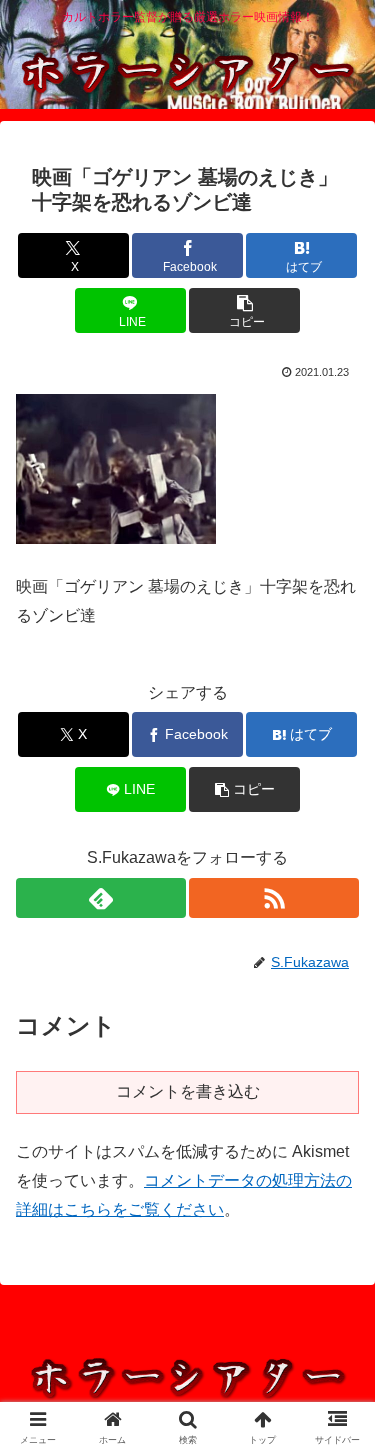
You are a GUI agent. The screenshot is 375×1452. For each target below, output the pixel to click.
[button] (244, 310)
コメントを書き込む (188, 1091)
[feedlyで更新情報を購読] (101, 898)
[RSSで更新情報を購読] (274, 898)
